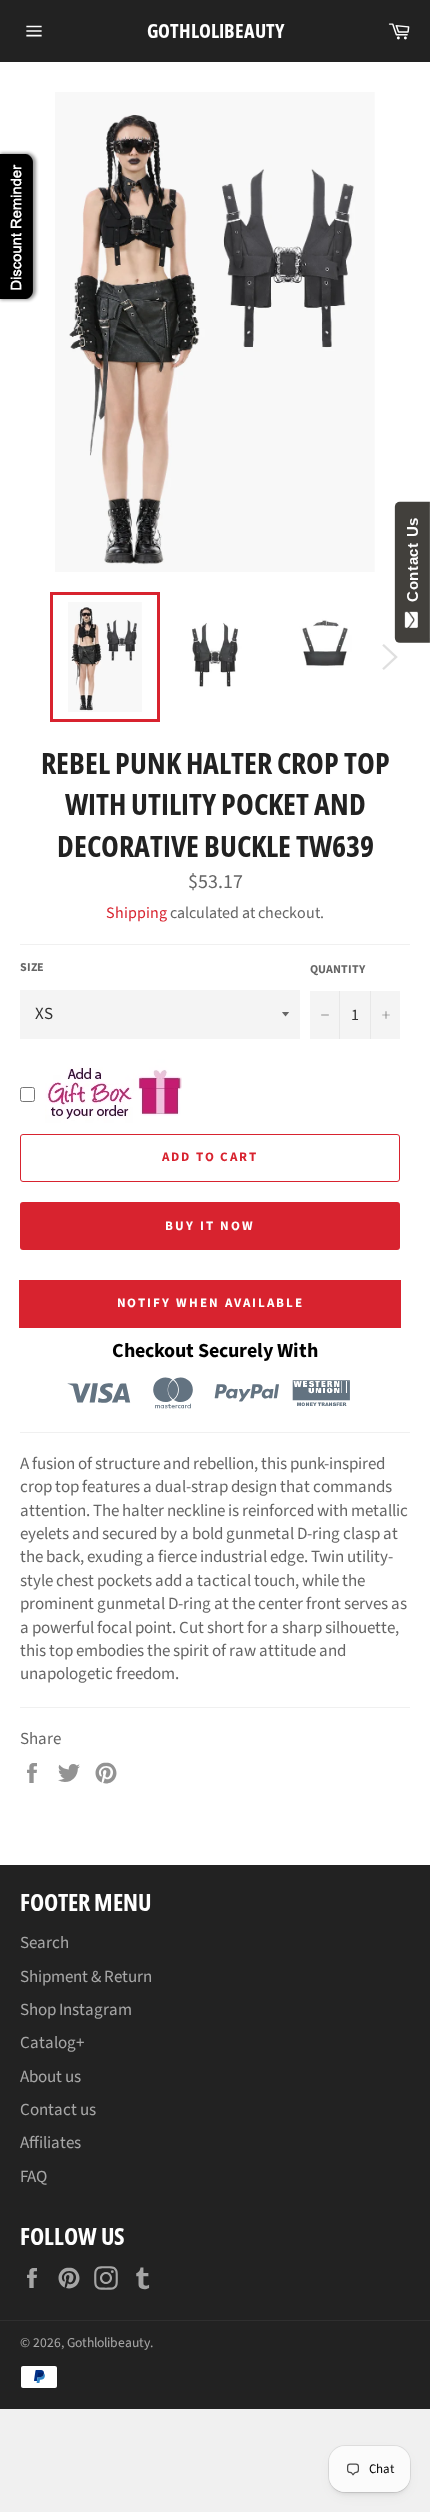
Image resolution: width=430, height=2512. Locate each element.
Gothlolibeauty (215, 30)
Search (44, 1943)
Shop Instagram (76, 2010)
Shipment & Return (86, 1977)
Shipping (136, 913)
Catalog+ (52, 2043)
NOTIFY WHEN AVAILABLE (210, 1303)
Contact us (58, 2110)
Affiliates (50, 2143)
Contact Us (412, 564)
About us (50, 2077)
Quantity (337, 970)
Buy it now (210, 1226)
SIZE (32, 968)
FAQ (33, 2177)
